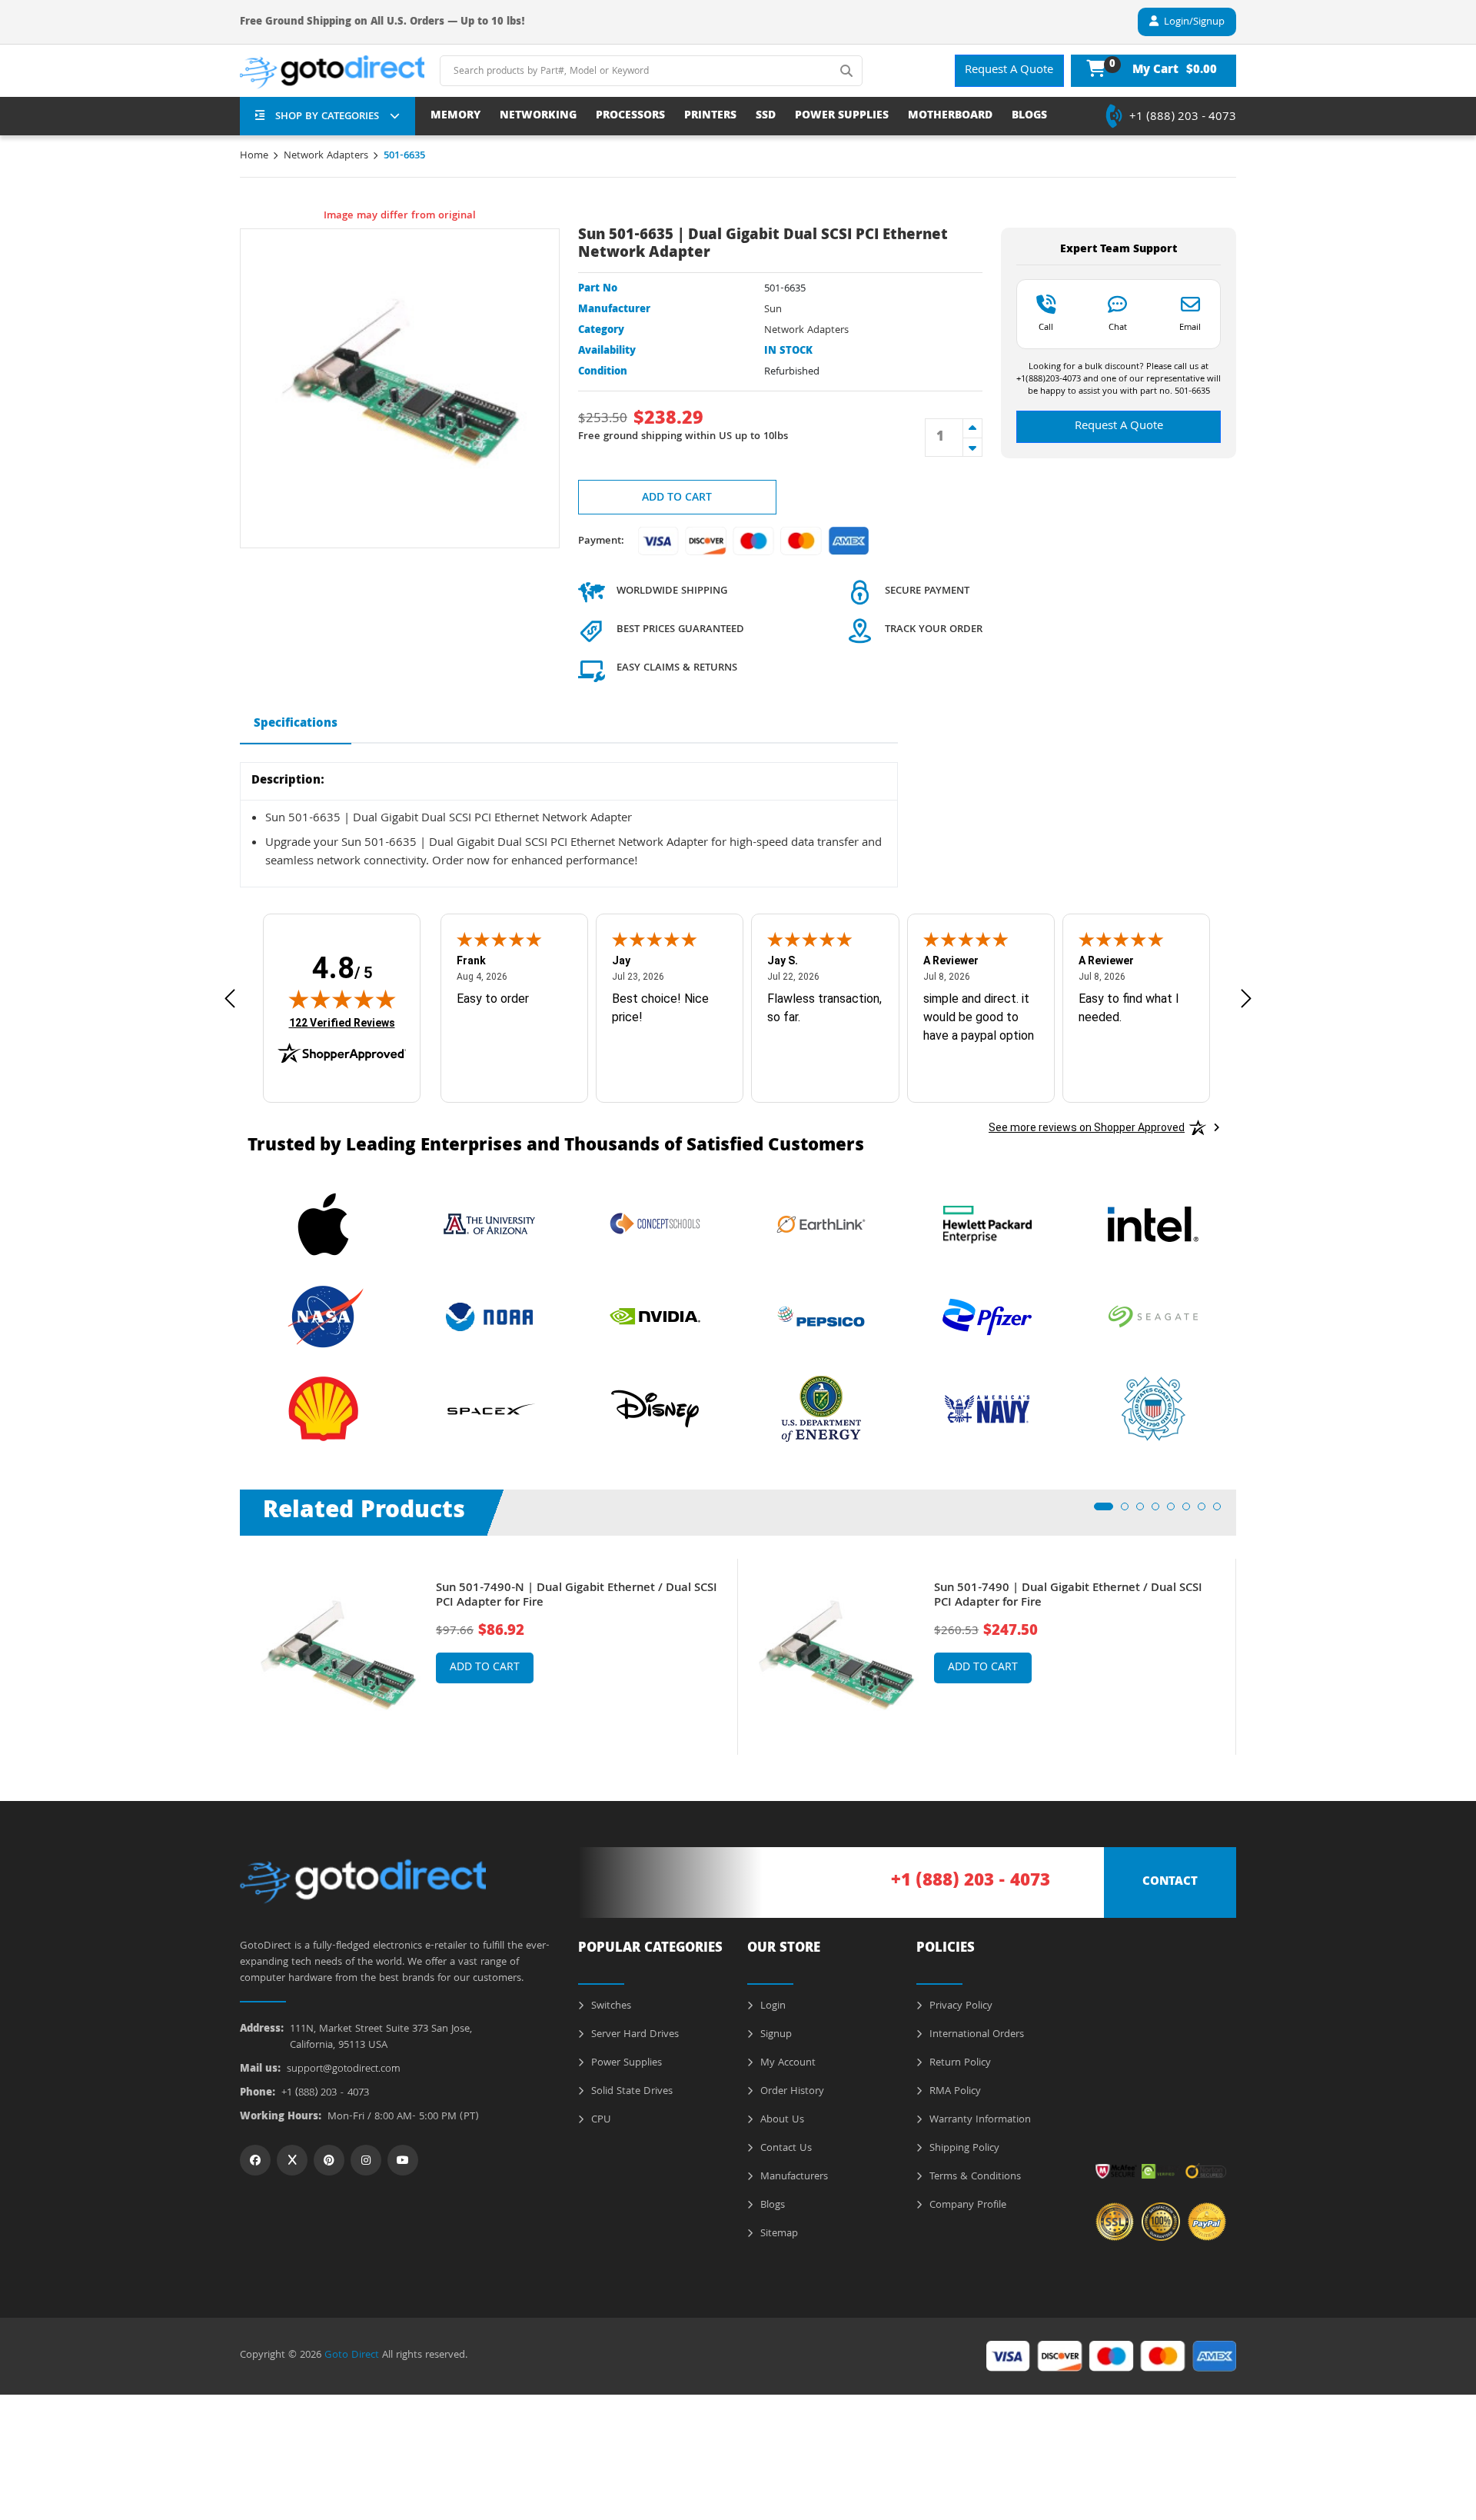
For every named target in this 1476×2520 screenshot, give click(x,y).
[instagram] (366, 2160)
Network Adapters (326, 156)
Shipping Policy (963, 2149)
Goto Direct (352, 2355)
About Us (781, 2120)
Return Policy (959, 2063)
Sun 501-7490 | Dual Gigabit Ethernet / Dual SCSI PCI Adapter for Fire (1068, 1596)
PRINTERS (710, 117)
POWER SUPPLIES (842, 117)
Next (1248, 1646)
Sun (773, 310)
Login (771, 2006)
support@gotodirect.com (344, 2070)
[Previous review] (230, 999)
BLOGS (1029, 117)
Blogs (771, 2205)
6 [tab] (1191, 1511)
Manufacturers (793, 2177)
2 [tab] (1129, 1511)
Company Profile (966, 2205)
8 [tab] (1222, 1511)
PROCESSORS (630, 117)
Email (1190, 327)
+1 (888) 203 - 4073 (1183, 118)
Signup (775, 2035)
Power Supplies (625, 2063)
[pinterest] (329, 2160)
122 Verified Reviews (342, 1022)
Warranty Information (979, 2120)
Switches (610, 2006)
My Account (786, 2063)
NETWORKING (538, 117)
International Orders (975, 2035)
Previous (228, 1646)
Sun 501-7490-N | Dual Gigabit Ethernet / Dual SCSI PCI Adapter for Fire (577, 1596)
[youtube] (403, 2160)
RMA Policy (954, 2092)
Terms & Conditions (974, 2177)
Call (1046, 327)
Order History (791, 2092)
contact (1170, 1883)
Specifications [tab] (296, 724)
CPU (600, 2120)
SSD (766, 117)
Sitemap (778, 2234)
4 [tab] (1160, 1511)
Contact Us (785, 2149)
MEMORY (455, 117)
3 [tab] (1145, 1511)
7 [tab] (1206, 1511)
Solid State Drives (630, 2092)
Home (254, 156)
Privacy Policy (959, 2006)
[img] (342, 999)
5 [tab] (1175, 1511)
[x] (292, 2160)
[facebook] (255, 2160)
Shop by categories (327, 117)
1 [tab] (1102, 1511)
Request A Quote (1009, 71)
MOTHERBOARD (950, 117)
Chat (1118, 327)
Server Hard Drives (633, 2035)
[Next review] (1246, 999)
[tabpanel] (489, 1657)
